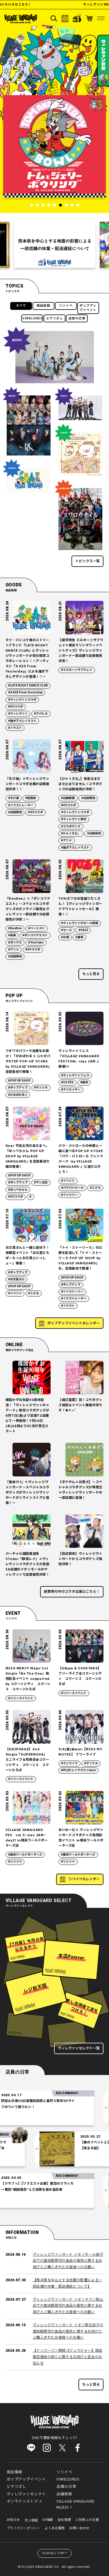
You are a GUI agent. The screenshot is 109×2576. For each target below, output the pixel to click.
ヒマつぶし (55, 319)
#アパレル (41, 714)
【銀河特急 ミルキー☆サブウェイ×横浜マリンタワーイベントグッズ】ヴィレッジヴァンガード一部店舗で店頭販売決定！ (81, 651)
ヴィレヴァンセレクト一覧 (79, 2048)
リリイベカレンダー (84, 1879)
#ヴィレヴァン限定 (74, 819)
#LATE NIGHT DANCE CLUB (28, 686)
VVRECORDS (32, 319)
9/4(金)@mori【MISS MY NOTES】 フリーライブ (80, 1752)
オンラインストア (23, 2501)
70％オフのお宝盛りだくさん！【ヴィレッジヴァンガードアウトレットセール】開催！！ (80, 906)
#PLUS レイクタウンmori (78, 1770)
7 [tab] (66, 205)
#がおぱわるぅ (18, 1095)
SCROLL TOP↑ (55, 2553)
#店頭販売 (15, 812)
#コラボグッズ (71, 827)
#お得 (65, 937)
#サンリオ (41, 1088)
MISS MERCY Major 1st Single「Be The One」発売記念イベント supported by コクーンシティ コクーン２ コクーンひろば (28, 1679)
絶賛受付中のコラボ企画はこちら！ (72, 1592)
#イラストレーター (21, 805)
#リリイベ (15, 1862)
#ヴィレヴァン (18, 714)
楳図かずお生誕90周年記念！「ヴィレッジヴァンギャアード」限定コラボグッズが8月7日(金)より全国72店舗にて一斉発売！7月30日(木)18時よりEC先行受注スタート (27, 1416)
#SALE (83, 930)
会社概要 (64, 2520)
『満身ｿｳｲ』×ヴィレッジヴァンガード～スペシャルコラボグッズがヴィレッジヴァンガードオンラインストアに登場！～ (27, 1493)
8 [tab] (72, 205)
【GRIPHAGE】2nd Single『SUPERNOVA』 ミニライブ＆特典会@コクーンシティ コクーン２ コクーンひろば (27, 1760)
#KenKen (15, 928)
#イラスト (15, 728)
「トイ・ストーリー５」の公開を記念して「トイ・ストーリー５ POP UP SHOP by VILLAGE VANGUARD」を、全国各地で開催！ (80, 1258)
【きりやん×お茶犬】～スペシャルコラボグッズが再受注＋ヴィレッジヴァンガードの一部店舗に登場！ (80, 1490)
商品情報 (43, 306)
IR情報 (48, 2520)
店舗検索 (64, 2494)
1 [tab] (31, 205)
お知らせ (13, 2520)
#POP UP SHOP (19, 1081)
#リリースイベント (21, 1698)
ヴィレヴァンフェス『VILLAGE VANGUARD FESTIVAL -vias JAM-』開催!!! (79, 1059)
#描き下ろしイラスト (22, 721)
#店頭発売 (94, 834)
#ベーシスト (36, 928)
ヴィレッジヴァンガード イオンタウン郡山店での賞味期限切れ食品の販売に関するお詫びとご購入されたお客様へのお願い (68, 2306)
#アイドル (91, 1763)
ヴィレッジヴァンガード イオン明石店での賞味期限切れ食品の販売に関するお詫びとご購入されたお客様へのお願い (68, 2331)
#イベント (68, 1181)
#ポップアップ (18, 1088)
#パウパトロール (72, 1188)
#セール (66, 930)
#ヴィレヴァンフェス (75, 1075)
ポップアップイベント (88, 308)
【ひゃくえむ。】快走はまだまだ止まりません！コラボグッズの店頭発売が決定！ (80, 784)
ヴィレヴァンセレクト (26, 2494)
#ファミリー (69, 1195)
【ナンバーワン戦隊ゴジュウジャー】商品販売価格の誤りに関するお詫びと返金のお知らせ (68, 2357)
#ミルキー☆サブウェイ (77, 670)
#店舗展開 (68, 798)
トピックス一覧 (87, 561)
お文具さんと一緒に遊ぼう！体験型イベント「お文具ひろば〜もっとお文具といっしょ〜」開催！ (27, 1256)
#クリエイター (71, 1090)
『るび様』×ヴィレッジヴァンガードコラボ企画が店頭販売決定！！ (27, 784)
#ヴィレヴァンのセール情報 (79, 923)
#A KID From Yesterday (25, 693)
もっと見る (91, 974)
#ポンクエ (15, 943)
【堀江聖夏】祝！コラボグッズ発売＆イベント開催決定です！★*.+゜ (80, 1405)
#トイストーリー (72, 1292)
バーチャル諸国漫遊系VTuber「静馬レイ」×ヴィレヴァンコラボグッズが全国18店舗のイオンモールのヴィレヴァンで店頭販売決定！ (27, 1564)
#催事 (79, 937)
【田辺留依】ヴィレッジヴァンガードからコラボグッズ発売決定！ (80, 1559)
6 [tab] (60, 205)
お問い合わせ (79, 2528)
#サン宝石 (41, 1183)
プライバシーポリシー (24, 2528)
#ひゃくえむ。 (71, 834)
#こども (95, 1188)
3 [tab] (43, 205)
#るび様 (14, 798)
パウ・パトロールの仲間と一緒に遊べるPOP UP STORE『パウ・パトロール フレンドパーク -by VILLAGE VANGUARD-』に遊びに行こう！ (81, 1159)
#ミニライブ (69, 1763)
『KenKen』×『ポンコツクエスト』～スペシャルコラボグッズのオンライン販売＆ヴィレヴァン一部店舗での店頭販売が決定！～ (28, 909)
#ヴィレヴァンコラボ (22, 700)
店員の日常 (77, 319)
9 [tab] (78, 205)
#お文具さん (16, 1279)
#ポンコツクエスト (35, 935)
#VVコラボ (16, 707)
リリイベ (66, 306)
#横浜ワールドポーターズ (25, 1855)
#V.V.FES (67, 1082)
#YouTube (36, 943)
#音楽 (12, 935)
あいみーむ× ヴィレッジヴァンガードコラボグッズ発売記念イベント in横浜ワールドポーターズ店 (81, 1838)
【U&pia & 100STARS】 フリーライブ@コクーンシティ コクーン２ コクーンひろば (80, 1676)
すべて (21, 306)
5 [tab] (55, 205)
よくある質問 (55, 2528)
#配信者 (31, 798)
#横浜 (84, 1082)
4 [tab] (49, 205)
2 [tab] (37, 205)
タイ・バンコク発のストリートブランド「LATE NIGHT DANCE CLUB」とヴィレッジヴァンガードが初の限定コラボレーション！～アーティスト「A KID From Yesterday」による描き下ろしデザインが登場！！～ (27, 658)
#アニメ (66, 840)
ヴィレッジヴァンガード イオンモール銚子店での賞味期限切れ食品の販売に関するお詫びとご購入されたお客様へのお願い (68, 2261)
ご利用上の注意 (87, 2520)
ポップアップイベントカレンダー (74, 1323)
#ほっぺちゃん (18, 1190)
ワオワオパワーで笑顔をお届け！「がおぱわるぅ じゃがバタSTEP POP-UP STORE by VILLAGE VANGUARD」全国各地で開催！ (28, 1061)
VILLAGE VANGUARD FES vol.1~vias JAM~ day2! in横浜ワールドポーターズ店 (27, 1838)
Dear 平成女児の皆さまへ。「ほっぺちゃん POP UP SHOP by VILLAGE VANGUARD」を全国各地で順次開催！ (28, 1156)
